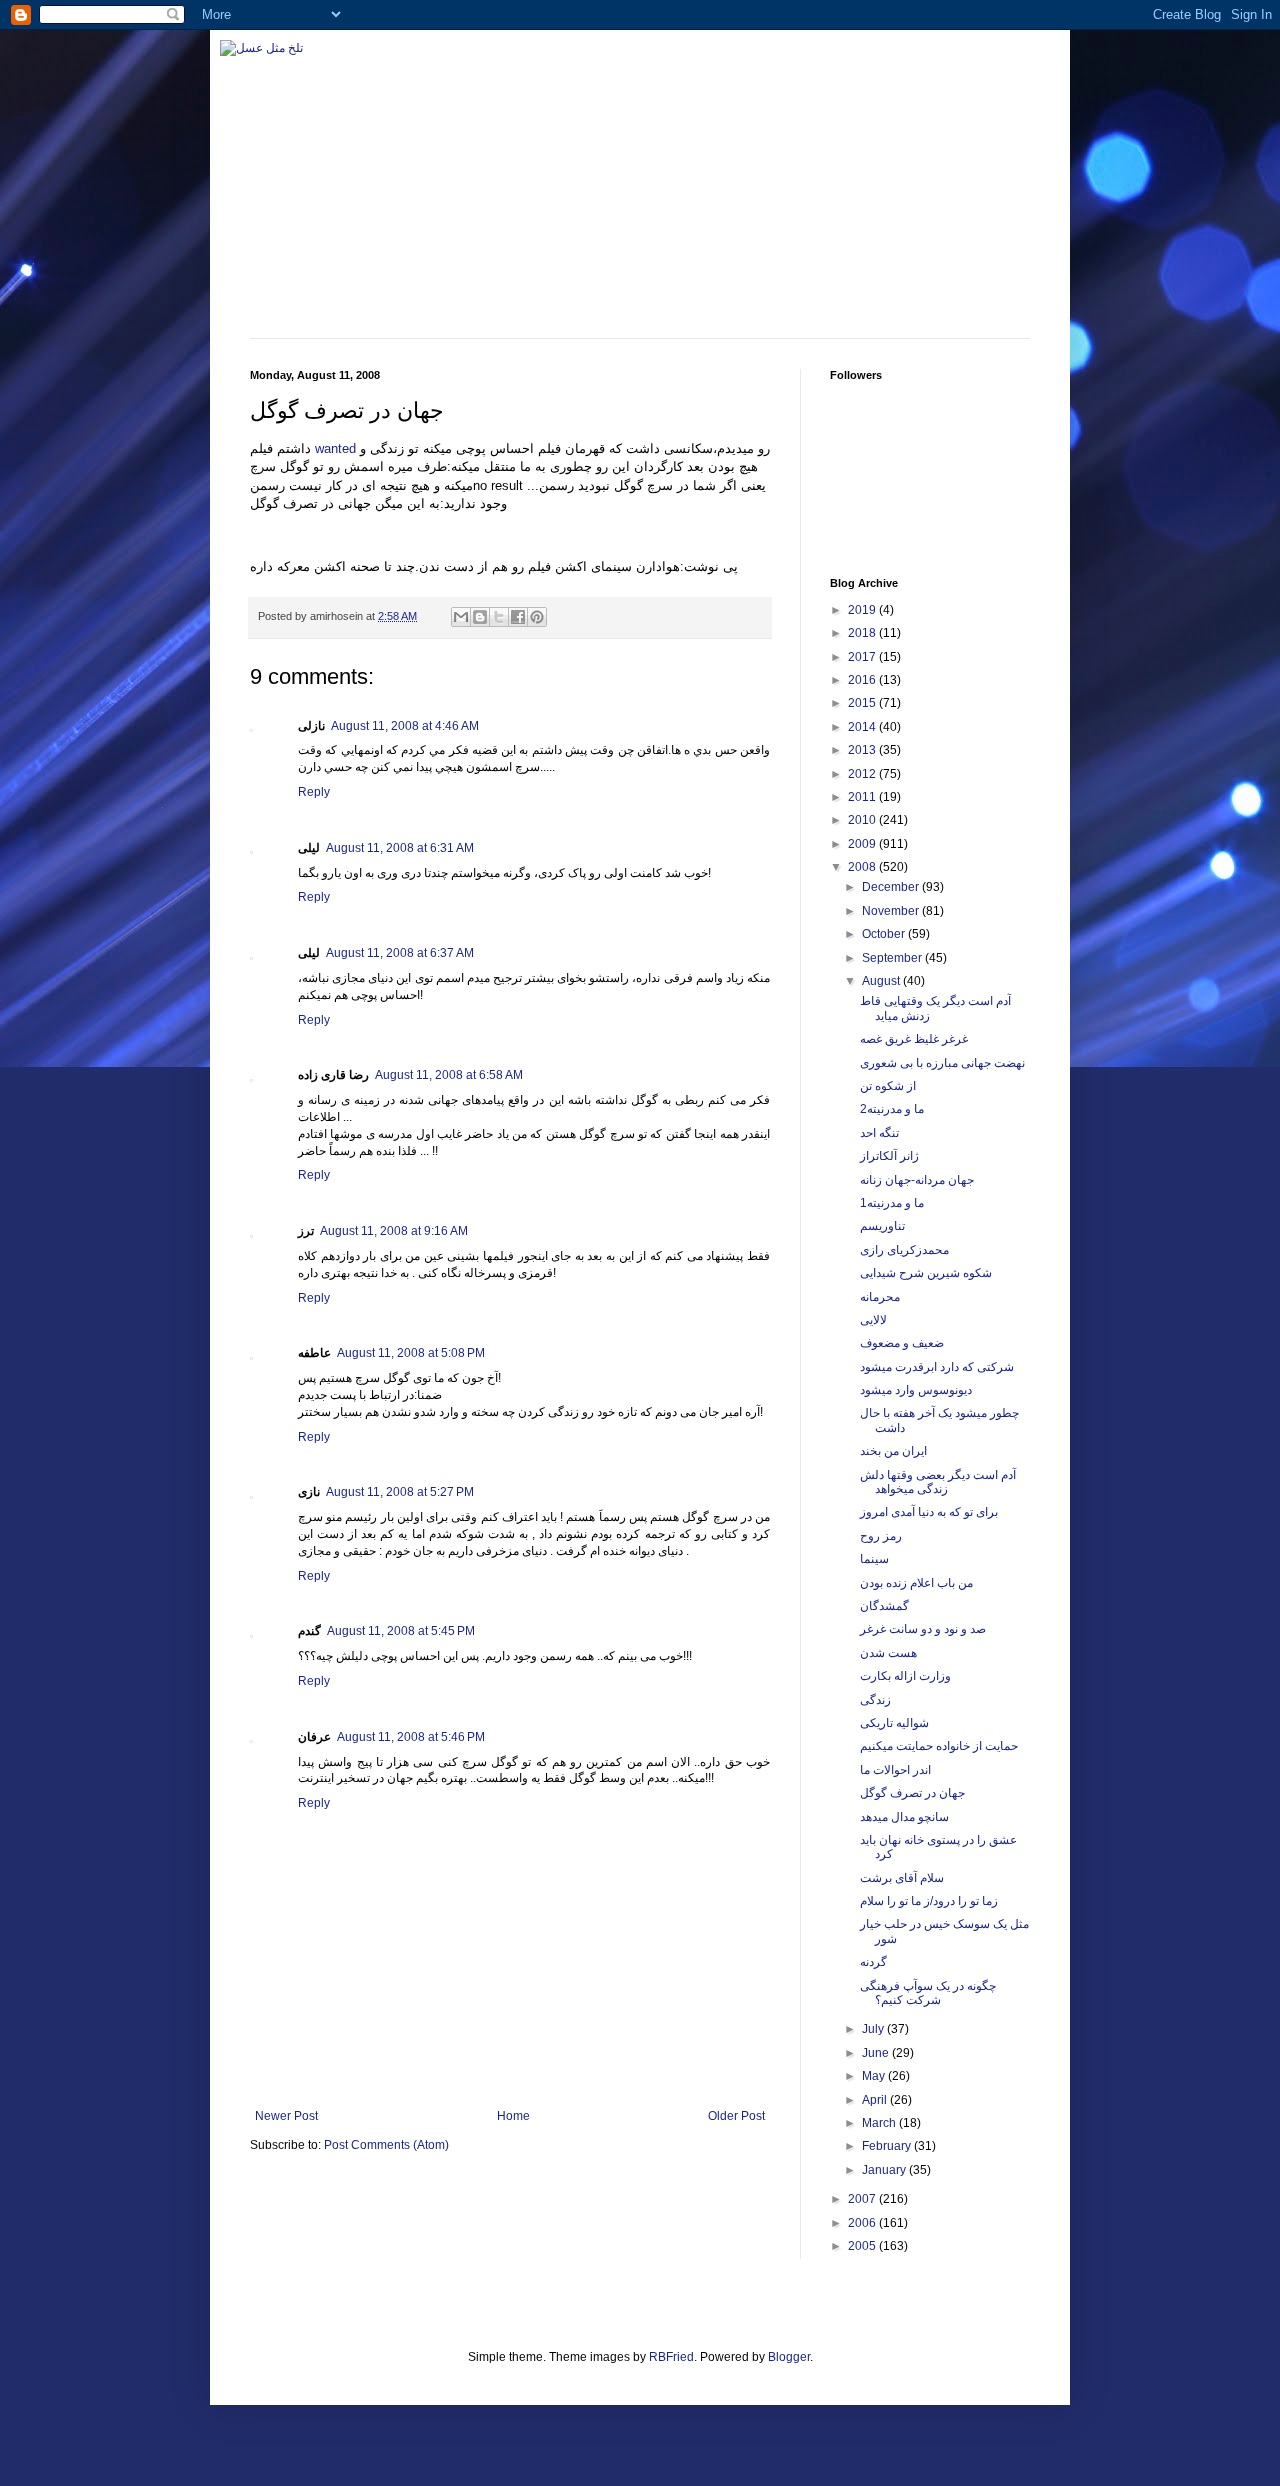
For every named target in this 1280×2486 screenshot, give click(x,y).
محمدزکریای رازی (904, 1250)
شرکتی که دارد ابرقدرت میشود (937, 1367)
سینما (874, 1559)
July (874, 2029)
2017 (863, 657)
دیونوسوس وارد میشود (916, 1390)
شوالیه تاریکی (894, 1723)
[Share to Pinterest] (537, 617)
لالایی (873, 1320)
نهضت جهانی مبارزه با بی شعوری (942, 1063)
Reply (314, 792)
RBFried (671, 2357)
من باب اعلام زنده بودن (916, 1583)
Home (513, 2116)
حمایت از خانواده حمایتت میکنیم (939, 1746)
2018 (863, 633)
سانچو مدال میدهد (904, 1817)
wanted (335, 448)
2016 (863, 680)
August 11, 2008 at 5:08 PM (411, 1353)
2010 (863, 820)
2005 (863, 2246)
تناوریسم (882, 1226)
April (876, 2100)
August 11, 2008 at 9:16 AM (394, 1231)
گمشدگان (884, 1606)
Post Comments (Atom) (386, 2145)
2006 (863, 2223)
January (885, 2170)
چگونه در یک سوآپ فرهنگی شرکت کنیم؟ (928, 1993)
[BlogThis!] (480, 617)
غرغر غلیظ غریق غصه (914, 1039)
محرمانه (880, 1297)
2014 (863, 727)
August (882, 981)
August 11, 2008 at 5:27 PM (400, 1492)
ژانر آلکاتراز (889, 1156)
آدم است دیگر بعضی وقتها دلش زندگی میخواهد (938, 1482)
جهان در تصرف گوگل (912, 1793)
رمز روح (881, 1536)
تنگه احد (879, 1133)
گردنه (873, 1962)
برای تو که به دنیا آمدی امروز (929, 1512)
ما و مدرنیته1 (892, 1203)
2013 (863, 750)
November (892, 911)
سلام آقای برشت (902, 1878)
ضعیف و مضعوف (902, 1343)
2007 (863, 2199)
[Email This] (461, 617)
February (888, 2146)
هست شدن (888, 1653)
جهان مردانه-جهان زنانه (917, 1180)
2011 (863, 797)
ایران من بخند (893, 1451)
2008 (863, 867)
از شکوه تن (888, 1086)
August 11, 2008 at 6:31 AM (400, 848)
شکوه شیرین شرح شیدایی (926, 1273)
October (885, 934)
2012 (863, 774)
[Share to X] (499, 617)
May (875, 2076)
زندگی (875, 1700)
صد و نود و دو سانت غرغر (923, 1629)
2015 (863, 703)
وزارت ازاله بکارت (905, 1676)
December (892, 887)
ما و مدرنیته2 (892, 1109)
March (880, 2123)
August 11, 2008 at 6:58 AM (449, 1075)
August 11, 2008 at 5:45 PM (401, 1631)
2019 (863, 610)
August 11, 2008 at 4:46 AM (405, 726)
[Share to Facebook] (518, 617)
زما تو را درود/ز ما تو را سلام (929, 1901)
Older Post (736, 2116)
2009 (863, 844)
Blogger (789, 2357)
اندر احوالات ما (895, 1770)
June (877, 2053)
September (893, 958)
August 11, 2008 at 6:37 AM (400, 953)
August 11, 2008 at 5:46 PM (411, 1737)
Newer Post (286, 2116)
